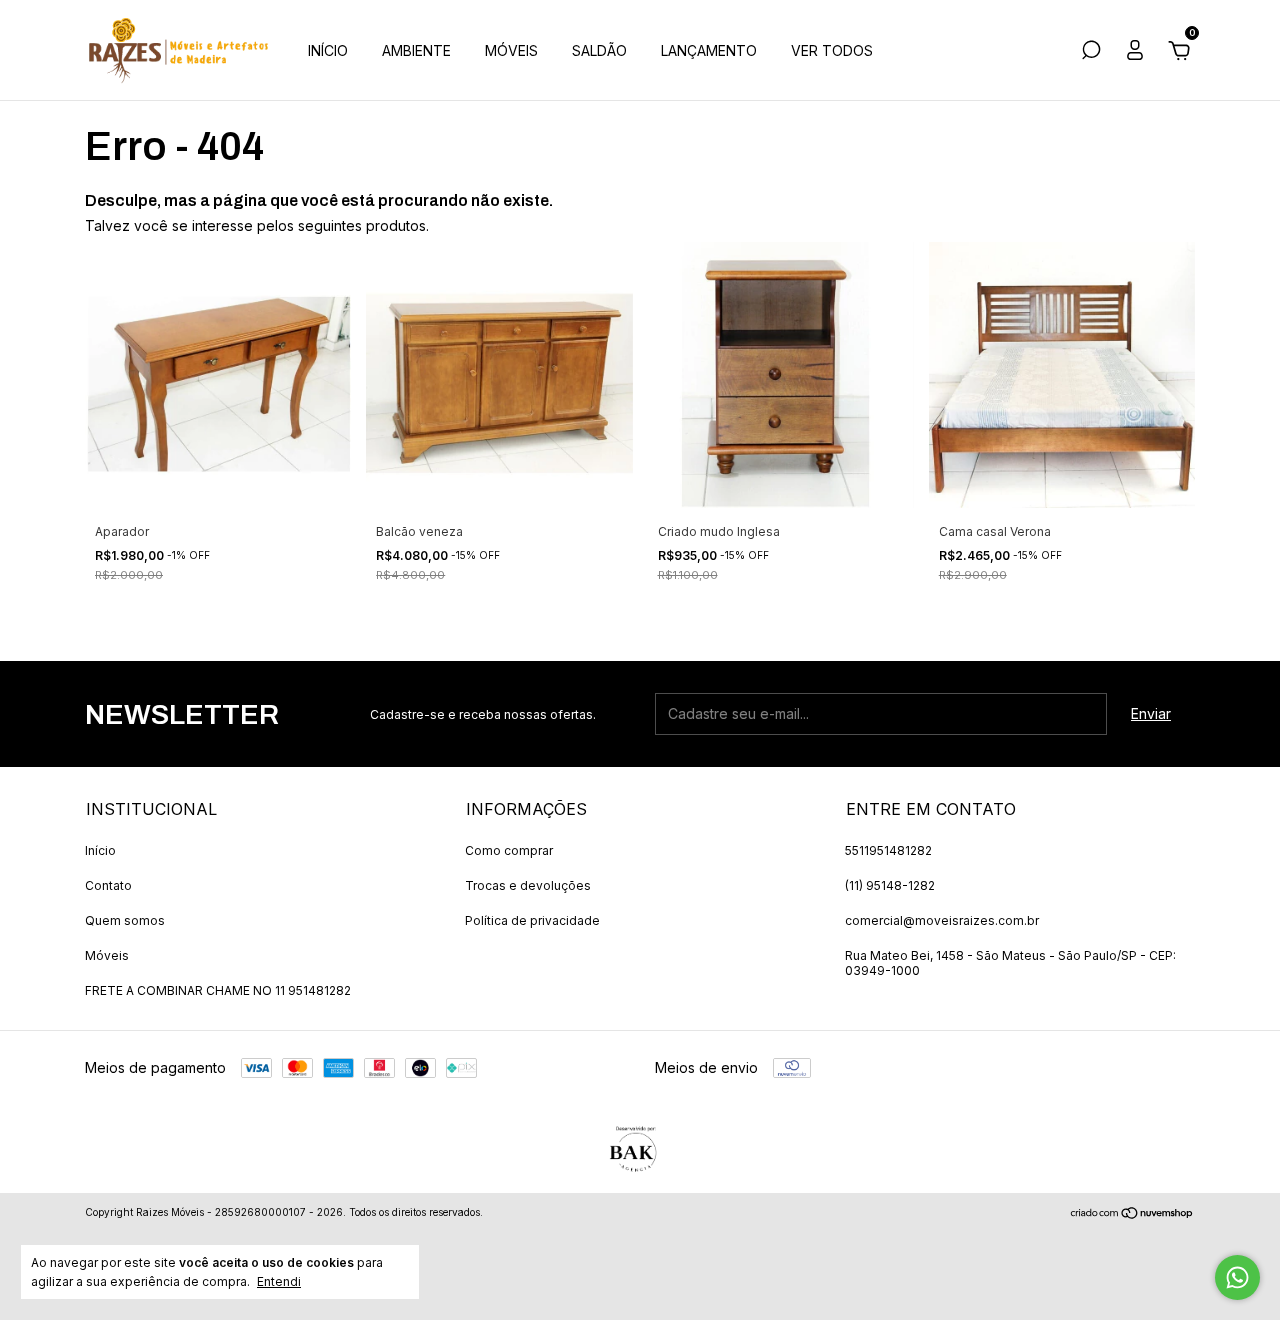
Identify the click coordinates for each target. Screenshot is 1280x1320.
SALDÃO (599, 50)
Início (100, 850)
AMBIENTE (416, 50)
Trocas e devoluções (528, 885)
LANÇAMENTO (709, 50)
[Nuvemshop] (1132, 1214)
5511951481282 (888, 850)
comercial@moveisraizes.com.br (942, 920)
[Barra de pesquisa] (1091, 52)
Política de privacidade (532, 920)
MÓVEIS (511, 50)
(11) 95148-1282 (890, 885)
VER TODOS (832, 50)
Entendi (279, 1281)
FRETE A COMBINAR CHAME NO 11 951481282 (218, 990)
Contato (108, 885)
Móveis (107, 955)
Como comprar (509, 850)
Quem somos (125, 920)
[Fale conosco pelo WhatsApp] (1237, 1277)
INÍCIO (328, 50)
